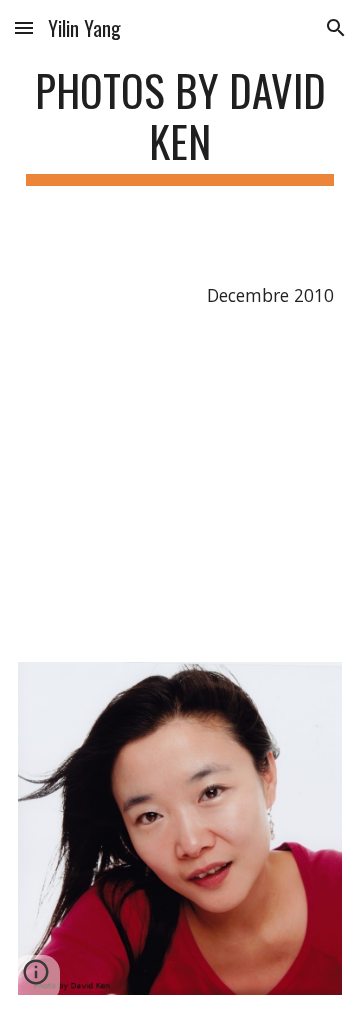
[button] (24, 27)
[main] (180, 125)
